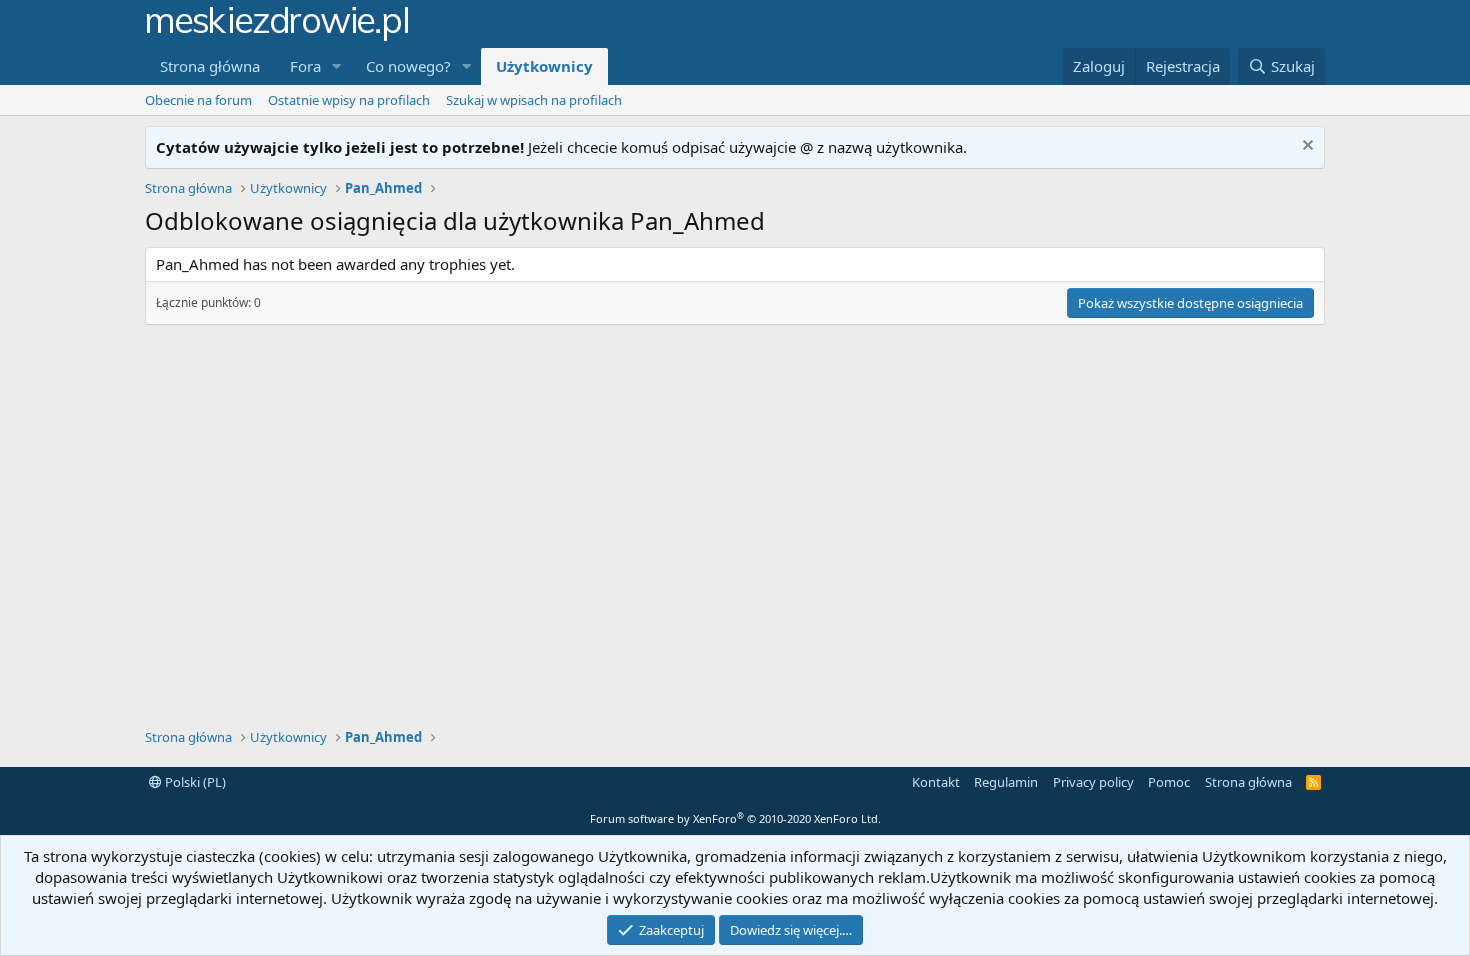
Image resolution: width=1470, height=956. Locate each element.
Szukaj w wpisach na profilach (534, 100)
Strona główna (210, 66)
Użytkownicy (544, 66)
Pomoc (1169, 782)
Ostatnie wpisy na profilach (349, 100)
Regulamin (1006, 782)
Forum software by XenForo (735, 818)
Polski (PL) (194, 782)
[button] (337, 66)
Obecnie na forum (198, 100)
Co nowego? (408, 66)
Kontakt (936, 782)
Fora (305, 66)
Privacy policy (1093, 782)
